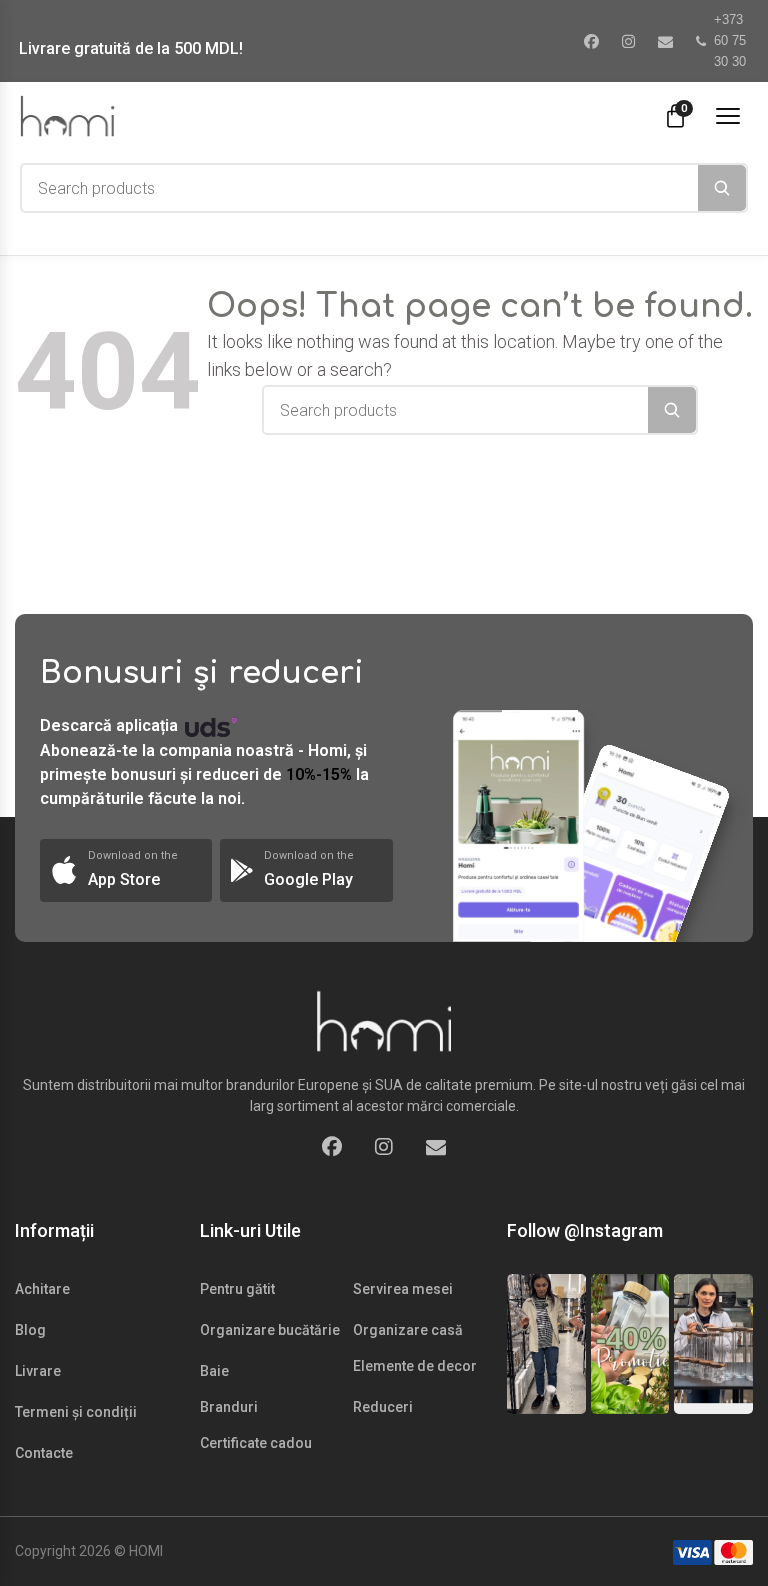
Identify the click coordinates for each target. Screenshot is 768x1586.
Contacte (44, 1453)
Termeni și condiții (76, 1412)
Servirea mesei (403, 1289)
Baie (214, 1371)
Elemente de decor (415, 1366)
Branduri (229, 1407)
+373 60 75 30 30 (730, 40)
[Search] (722, 188)
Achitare (42, 1289)
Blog (30, 1330)
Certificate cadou (256, 1443)
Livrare (38, 1371)
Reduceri (383, 1407)
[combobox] (360, 188)
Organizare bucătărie (270, 1330)
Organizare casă (408, 1330)
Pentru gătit (237, 1289)
